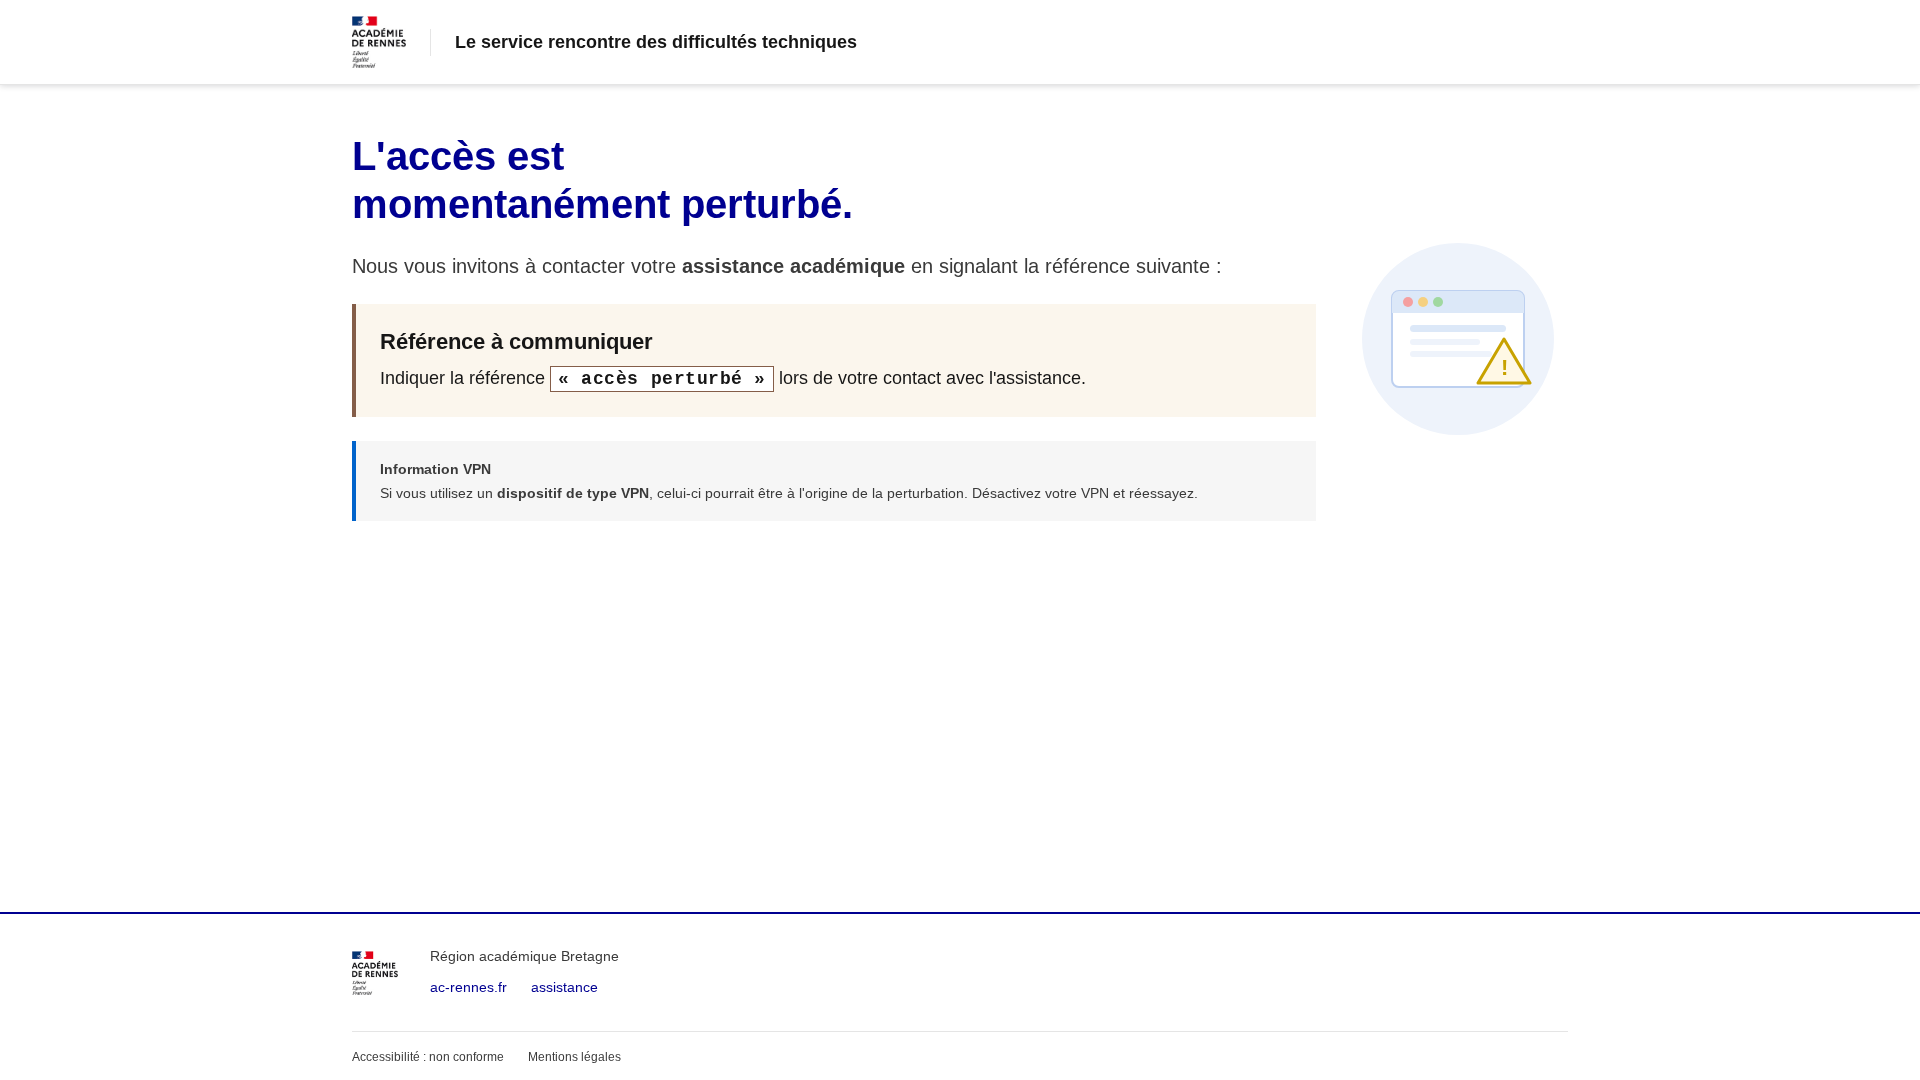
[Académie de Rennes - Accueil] (375, 973)
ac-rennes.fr (468, 987)
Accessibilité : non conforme (428, 1057)
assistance (564, 987)
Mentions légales (574, 1057)
